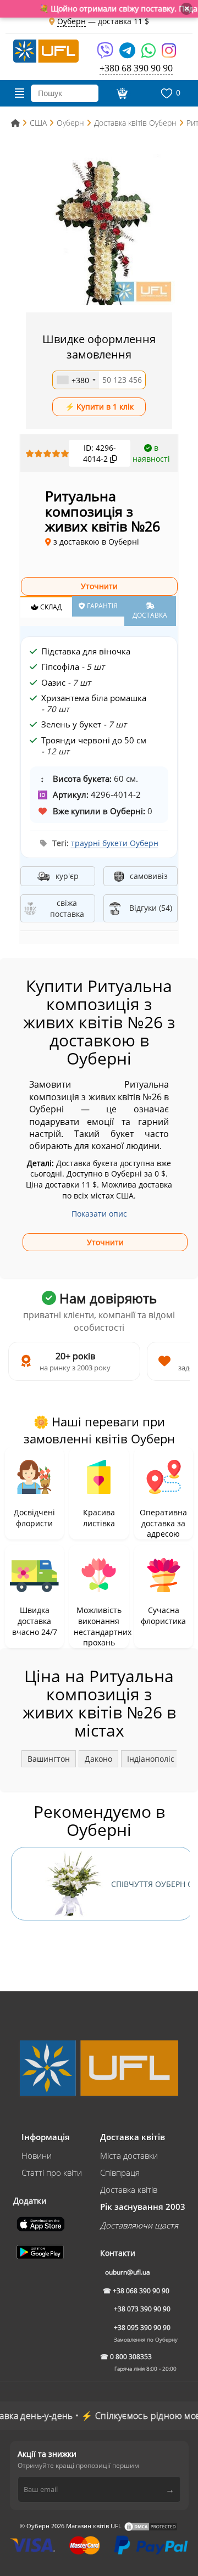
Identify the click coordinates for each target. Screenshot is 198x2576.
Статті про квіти (52, 2172)
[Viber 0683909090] (106, 54)
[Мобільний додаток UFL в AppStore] (42, 2223)
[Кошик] (120, 93)
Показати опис (99, 1214)
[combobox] (76, 380)
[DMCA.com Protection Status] (151, 2526)
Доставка (150, 615)
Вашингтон (49, 1759)
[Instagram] (169, 54)
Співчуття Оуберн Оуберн (152, 1884)
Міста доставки (129, 2155)
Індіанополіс (151, 1759)
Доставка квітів (129, 2189)
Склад (50, 607)
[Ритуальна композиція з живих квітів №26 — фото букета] (99, 229)
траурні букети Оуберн (115, 843)
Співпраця (120, 2172)
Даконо (98, 1759)
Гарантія (101, 606)
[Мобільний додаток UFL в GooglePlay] (41, 2251)
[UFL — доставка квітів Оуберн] (46, 50)
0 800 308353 (131, 2357)
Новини (37, 2155)
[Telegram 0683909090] (128, 54)
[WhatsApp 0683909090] (149, 54)
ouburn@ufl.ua (128, 2272)
